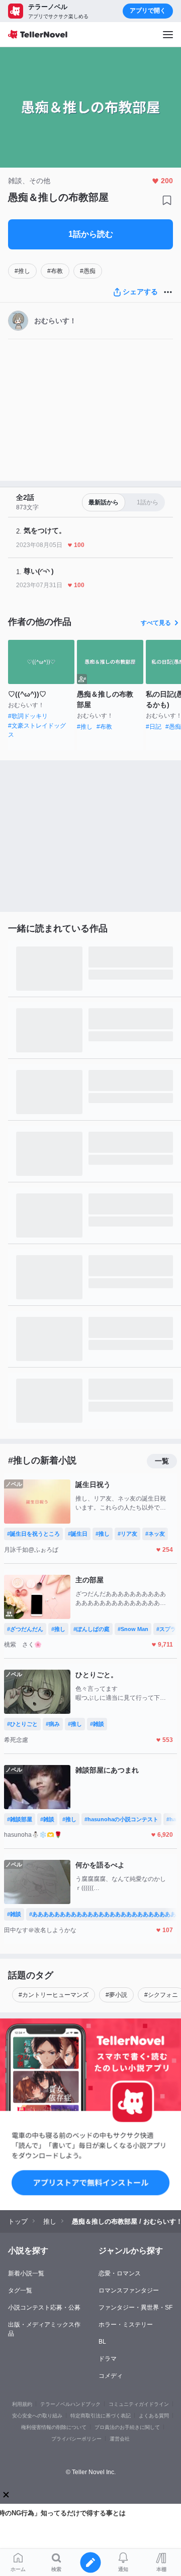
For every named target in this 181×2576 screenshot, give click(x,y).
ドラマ (108, 2359)
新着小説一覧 (26, 2273)
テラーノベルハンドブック (70, 2404)
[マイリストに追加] (167, 200)
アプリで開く (148, 11)
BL (102, 2342)
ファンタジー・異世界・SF (135, 2308)
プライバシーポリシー (76, 2439)
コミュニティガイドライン (139, 2404)
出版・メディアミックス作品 (44, 2329)
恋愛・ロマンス (120, 2273)
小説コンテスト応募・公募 (44, 2308)
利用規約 (22, 2404)
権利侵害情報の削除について (54, 2427)
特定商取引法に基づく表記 (101, 2416)
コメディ (111, 2376)
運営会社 (120, 2439)
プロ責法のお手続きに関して (127, 2427)
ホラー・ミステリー (126, 2325)
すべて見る (156, 623)
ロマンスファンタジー (129, 2290)
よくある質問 (154, 2416)
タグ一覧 (20, 2290)
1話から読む (91, 234)
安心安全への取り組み (37, 2416)
